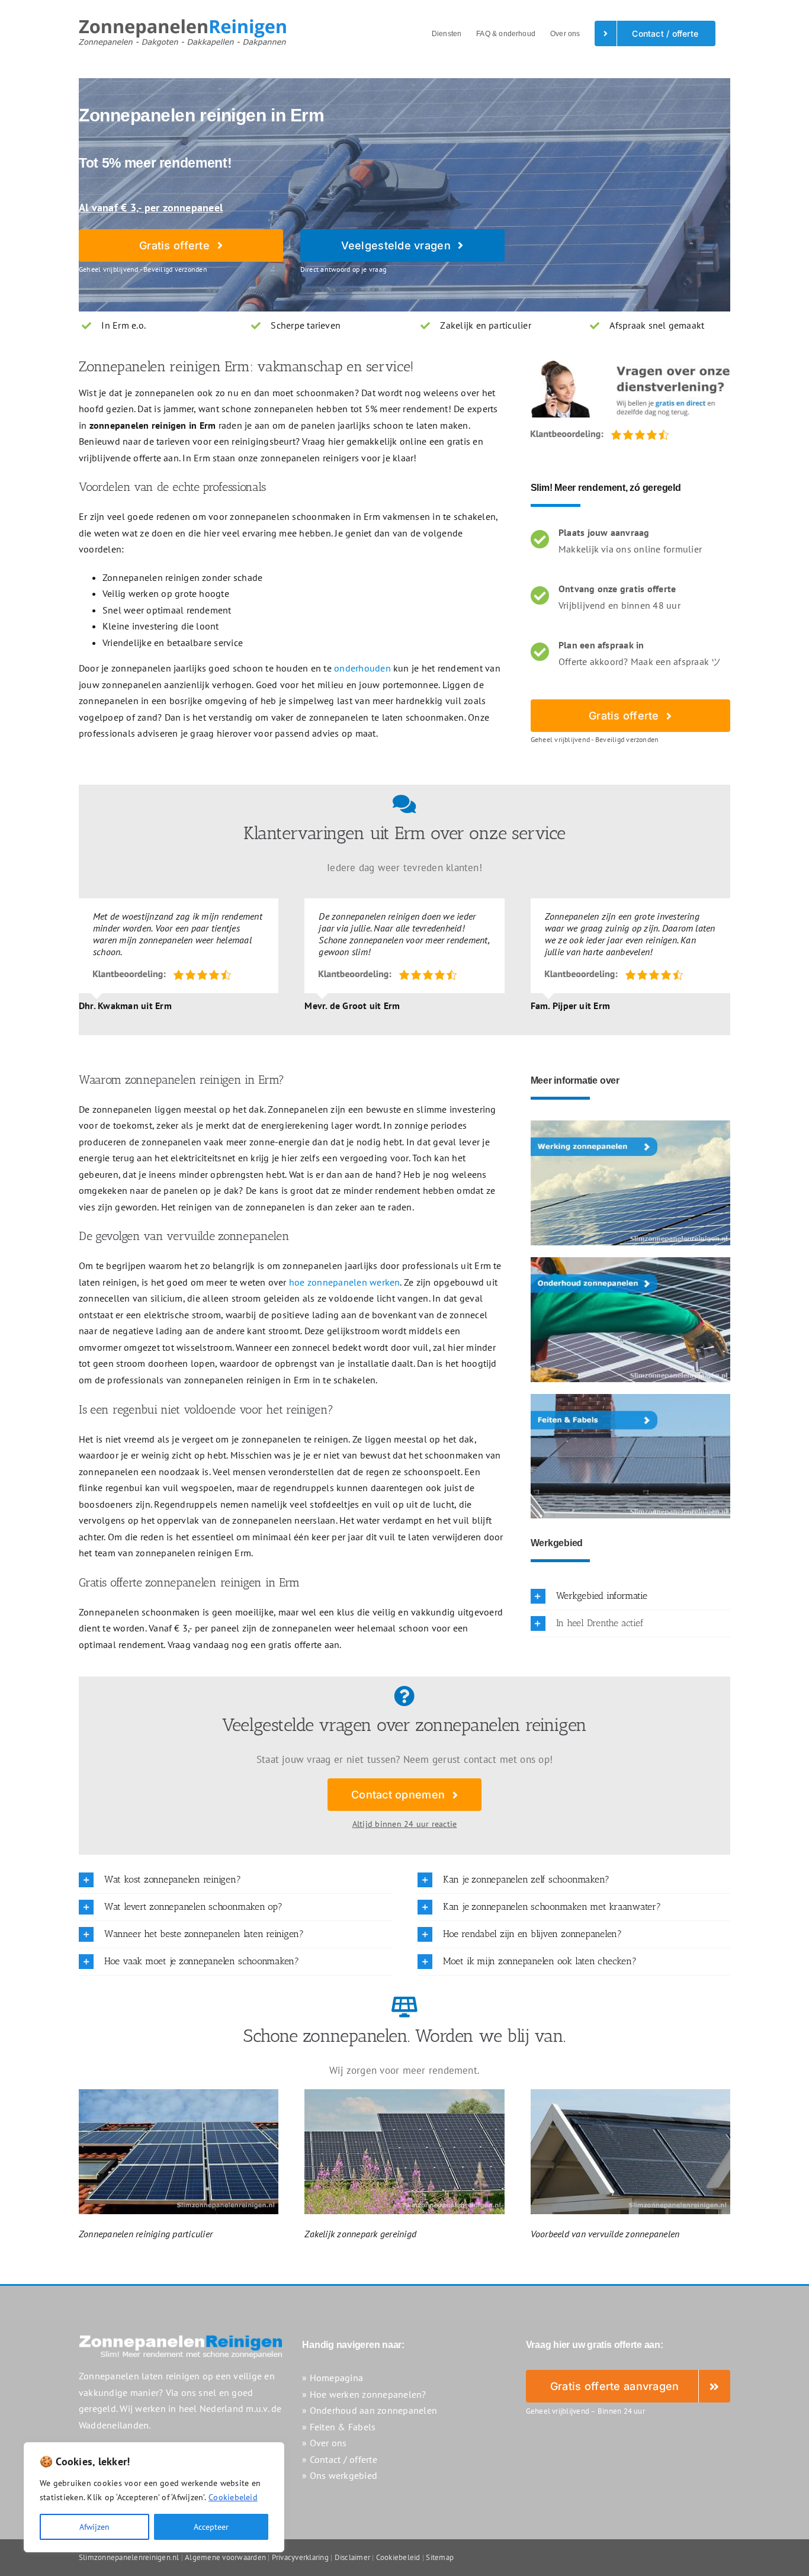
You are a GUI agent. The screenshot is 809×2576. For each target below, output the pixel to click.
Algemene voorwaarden (225, 2557)
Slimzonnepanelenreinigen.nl (129, 2557)
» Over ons (324, 2443)
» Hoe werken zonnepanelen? (364, 2394)
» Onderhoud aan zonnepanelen (370, 2410)
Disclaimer (352, 2557)
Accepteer (211, 2527)
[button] (630, 1596)
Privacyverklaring (300, 2557)
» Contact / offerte (340, 2459)
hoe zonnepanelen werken (345, 1282)
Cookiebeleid (233, 2497)
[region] (154, 2497)
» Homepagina (333, 2378)
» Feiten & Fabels (339, 2427)
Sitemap (440, 2557)
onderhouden (362, 668)
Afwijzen (94, 2527)
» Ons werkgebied (340, 2475)
